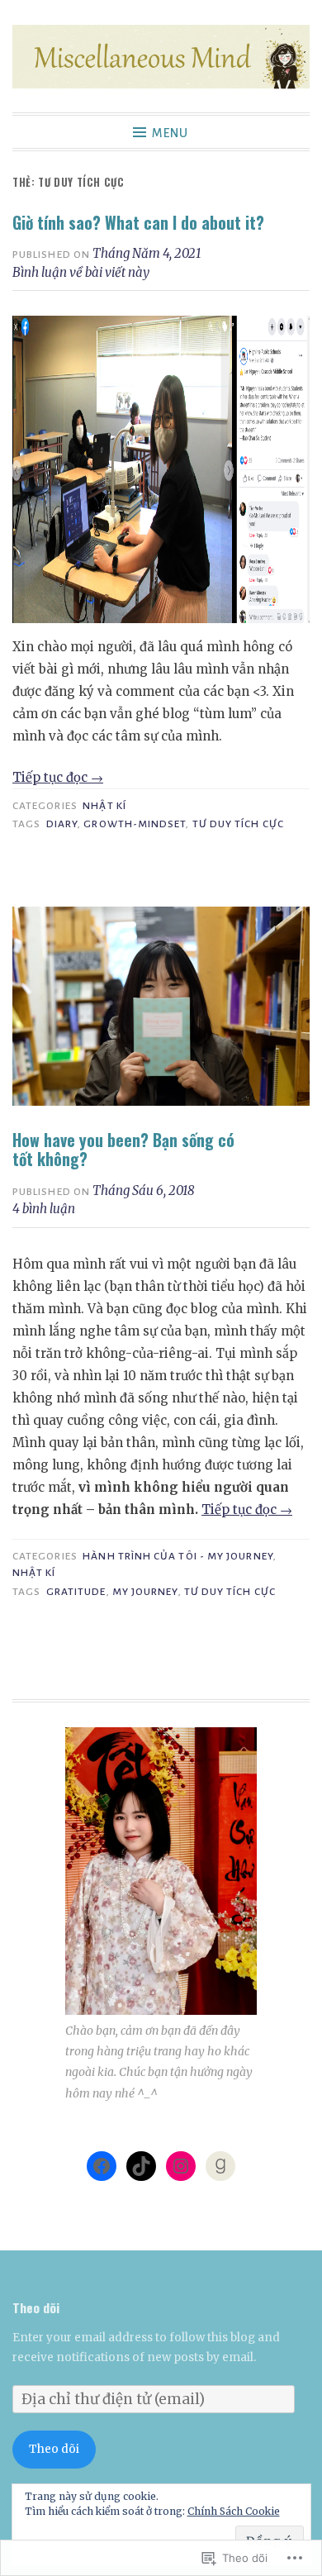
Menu (170, 133)
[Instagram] (181, 2166)
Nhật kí (104, 806)
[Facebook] (102, 2166)
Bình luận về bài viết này (81, 272)
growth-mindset (135, 824)
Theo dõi (36, 2307)
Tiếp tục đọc (58, 777)
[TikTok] (141, 2166)
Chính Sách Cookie (234, 2511)
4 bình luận (44, 1209)
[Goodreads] (220, 2166)
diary (62, 824)
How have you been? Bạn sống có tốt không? (123, 1150)
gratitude (76, 1592)
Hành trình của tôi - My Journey (178, 1556)
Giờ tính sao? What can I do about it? (138, 223)
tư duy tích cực (238, 824)
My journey (145, 1592)
